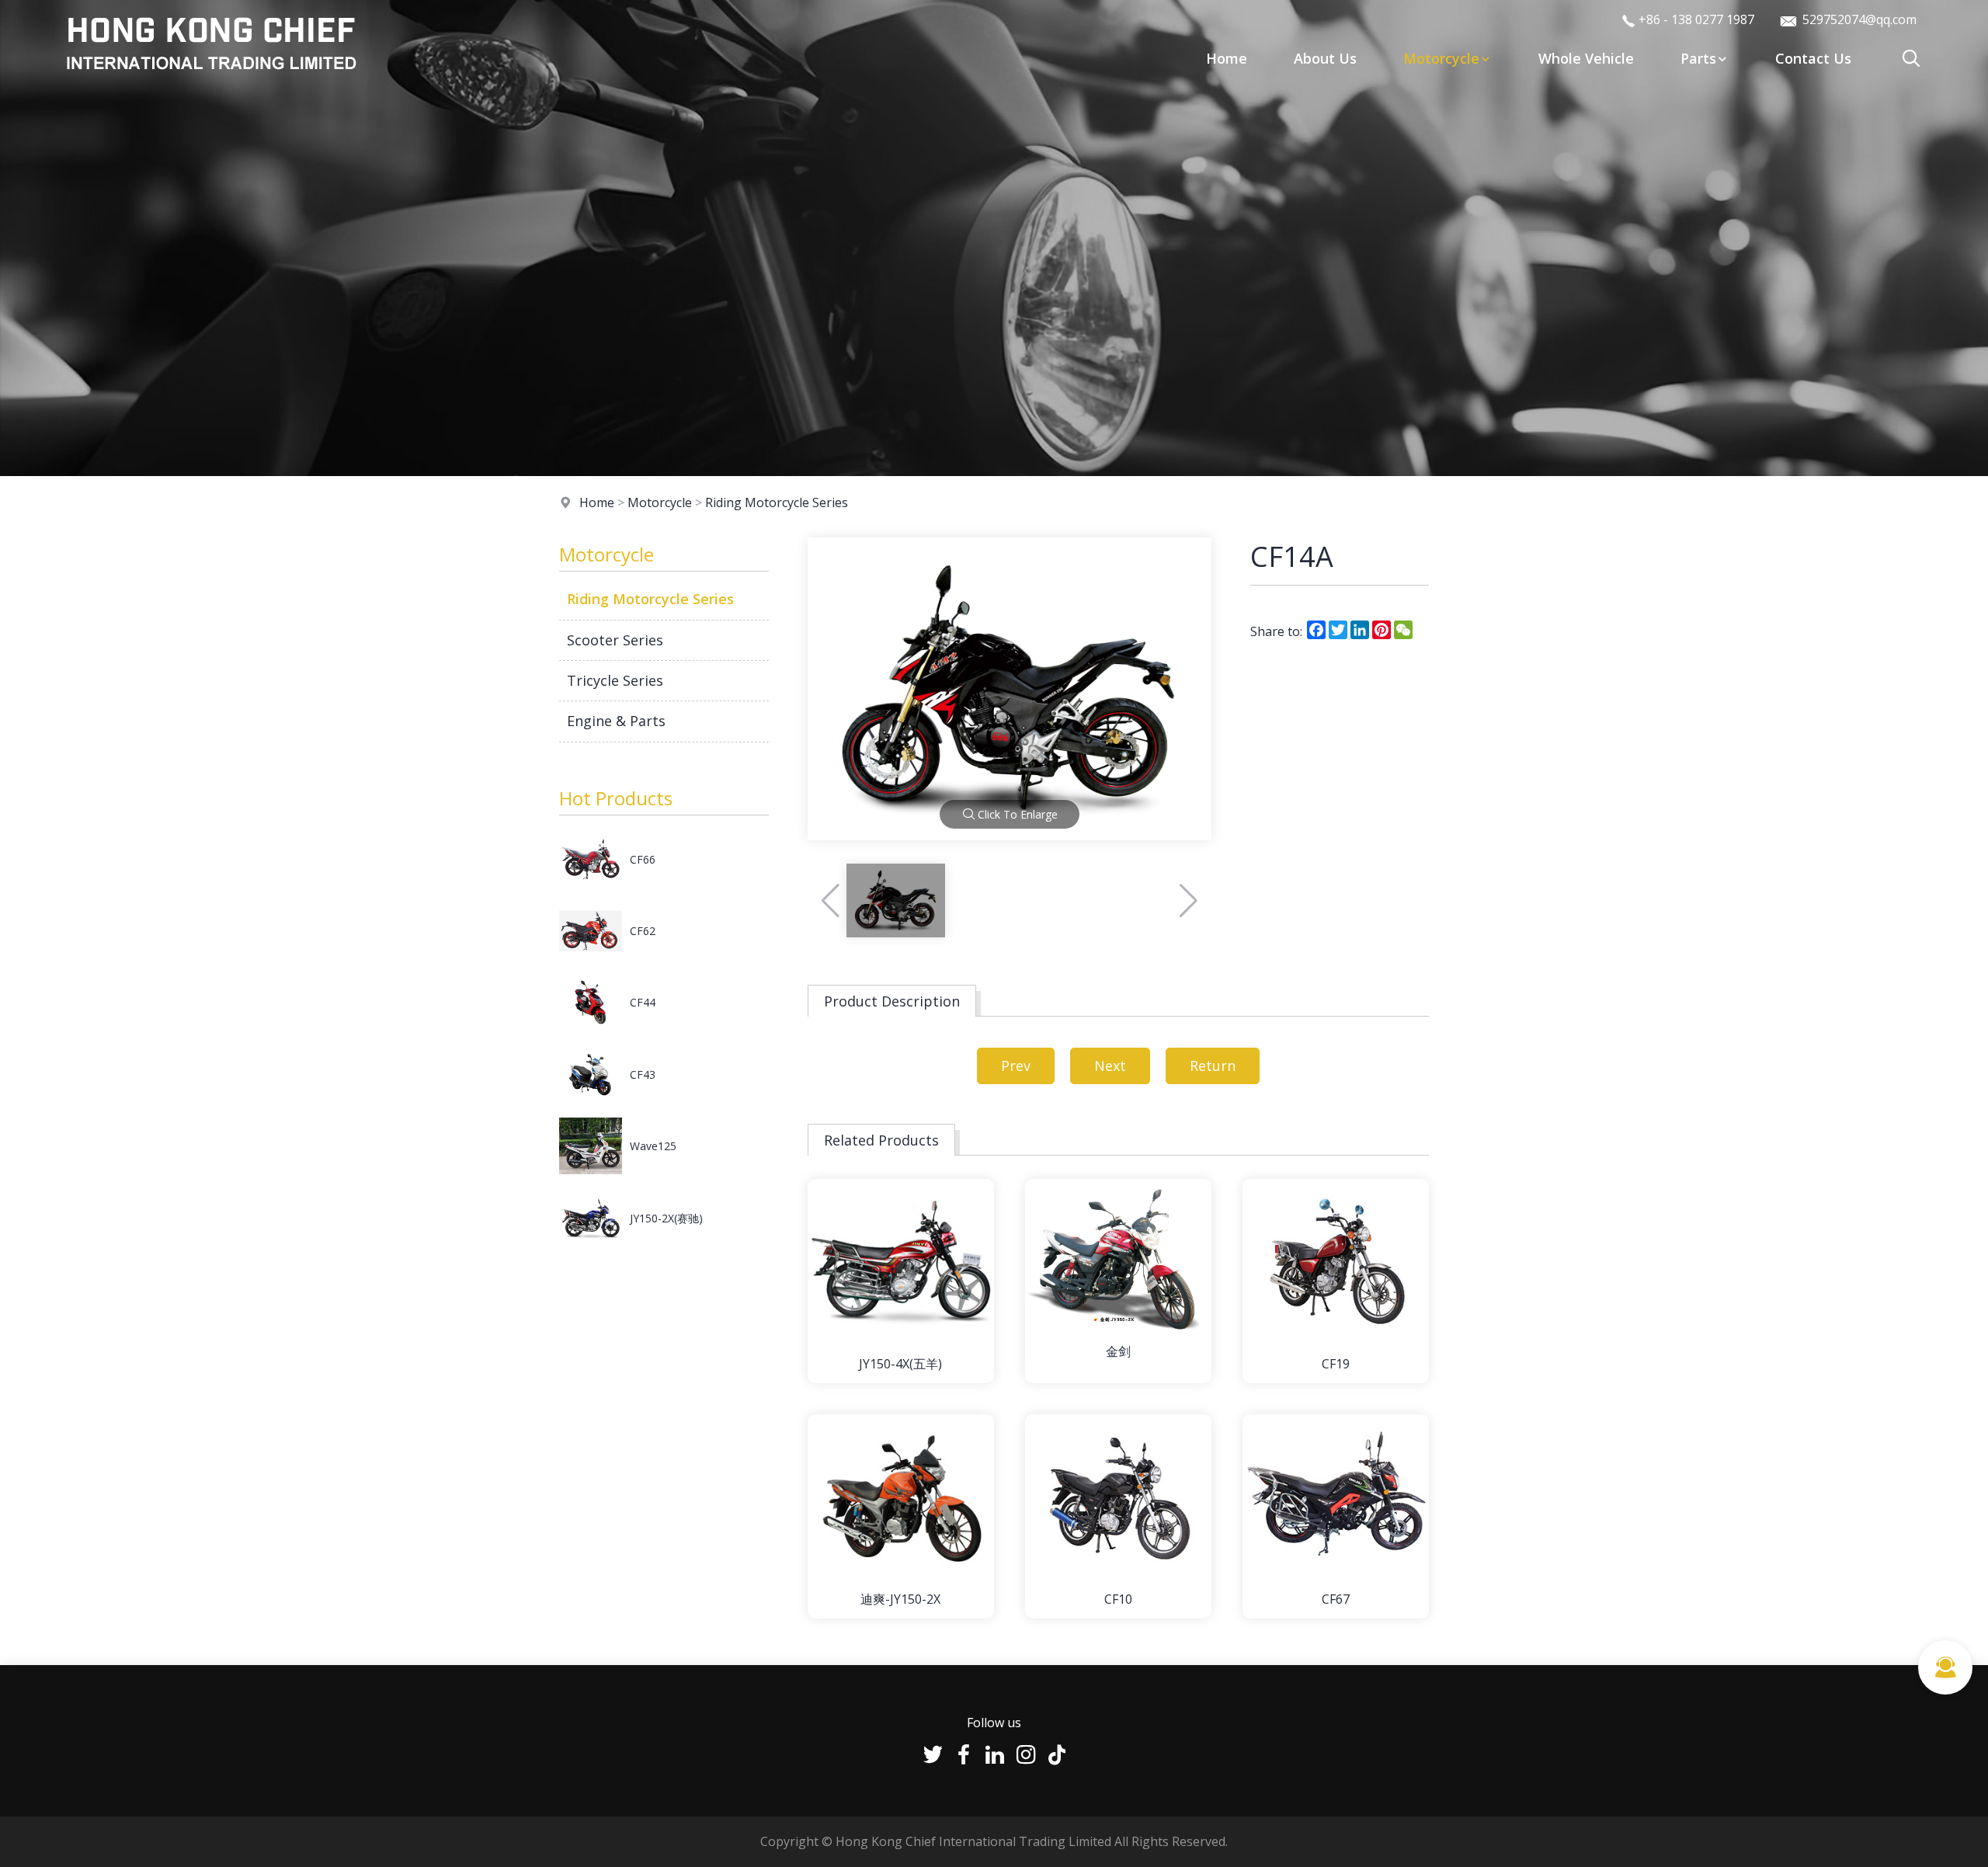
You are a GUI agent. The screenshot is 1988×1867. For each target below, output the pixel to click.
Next (1110, 1066)
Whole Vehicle (1586, 58)
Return (1213, 1066)
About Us (1325, 58)
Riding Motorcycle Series (777, 502)
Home (1227, 58)
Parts (1698, 58)
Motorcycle (1441, 58)
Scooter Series (615, 640)
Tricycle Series (615, 680)
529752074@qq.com (1858, 19)
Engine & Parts (616, 721)
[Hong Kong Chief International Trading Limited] (211, 81)
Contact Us (1813, 58)
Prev (1016, 1066)
